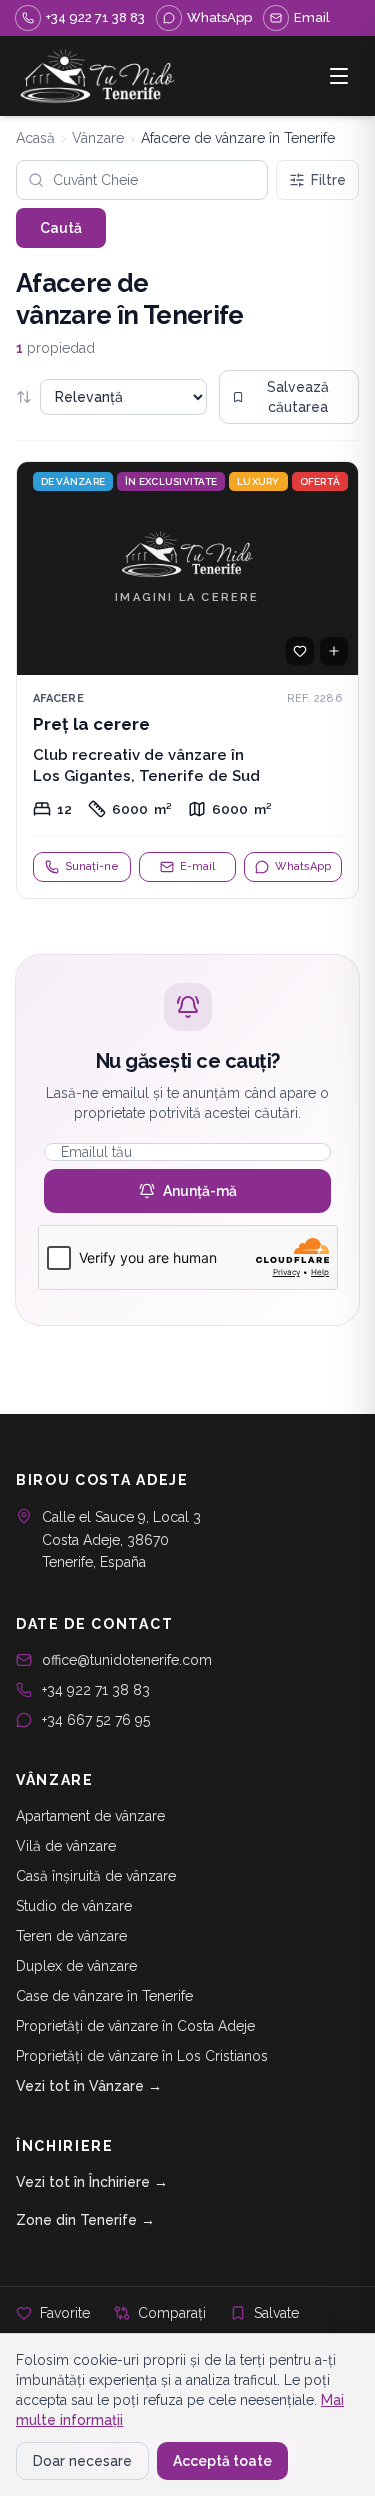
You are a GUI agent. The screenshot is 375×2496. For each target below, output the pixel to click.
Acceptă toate (222, 2461)
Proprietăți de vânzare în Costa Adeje (135, 2026)
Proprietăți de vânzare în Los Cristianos (142, 2056)
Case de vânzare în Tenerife (104, 1996)
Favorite (65, 2313)
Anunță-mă (200, 1191)
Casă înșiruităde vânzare (96, 1876)
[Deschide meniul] (339, 76)
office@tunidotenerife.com (127, 1660)
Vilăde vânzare (66, 1846)
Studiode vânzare (74, 1906)
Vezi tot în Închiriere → (92, 2182)
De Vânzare (73, 481)
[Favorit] (300, 651)
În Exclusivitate (171, 481)
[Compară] (334, 651)
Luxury (258, 481)
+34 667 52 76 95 (96, 1720)
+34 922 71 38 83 (96, 1690)
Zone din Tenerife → (85, 2220)
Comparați (172, 2313)
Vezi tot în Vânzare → (89, 2086)
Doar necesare (82, 2461)
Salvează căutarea (298, 397)
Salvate (276, 2313)
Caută (61, 228)
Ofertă (320, 481)
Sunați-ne (92, 866)
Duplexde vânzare (76, 1966)
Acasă (35, 138)
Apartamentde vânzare (90, 1816)
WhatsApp (303, 866)
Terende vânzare (71, 1936)
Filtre (328, 180)
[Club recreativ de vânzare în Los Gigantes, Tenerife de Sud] (187, 680)
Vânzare (98, 138)
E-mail (197, 866)
